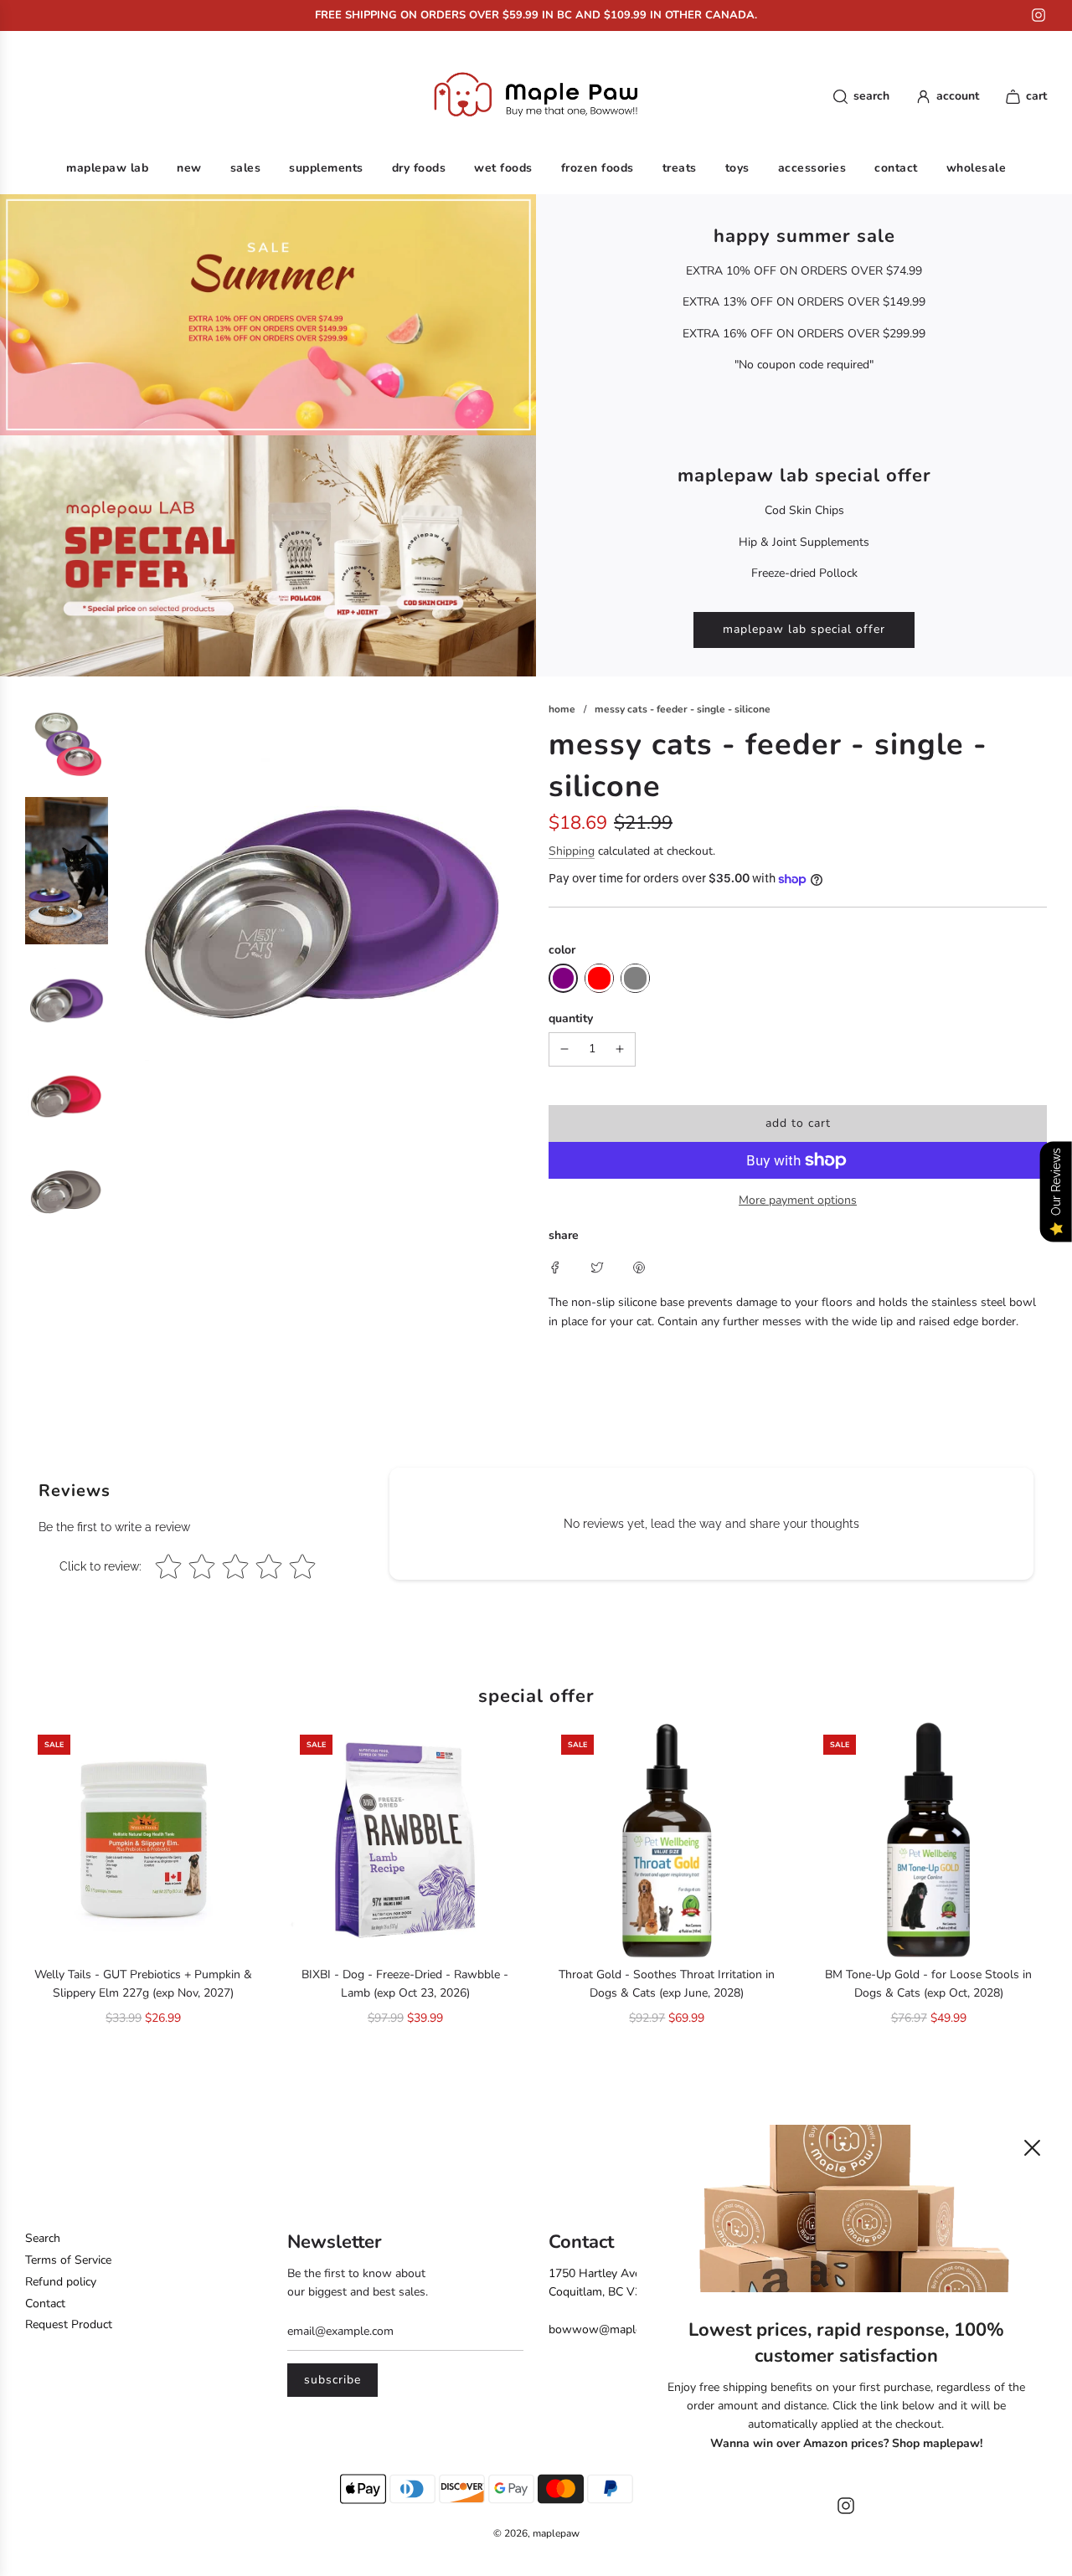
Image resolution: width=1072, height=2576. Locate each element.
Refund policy (61, 2282)
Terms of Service (68, 2260)
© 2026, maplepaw (536, 2533)
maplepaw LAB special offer (804, 629)
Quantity (571, 1018)
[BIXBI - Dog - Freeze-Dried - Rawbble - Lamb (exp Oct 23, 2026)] (406, 1841)
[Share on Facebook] (555, 1267)
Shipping (572, 851)
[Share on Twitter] (597, 1267)
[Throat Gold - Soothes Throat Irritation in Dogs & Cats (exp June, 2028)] (667, 1841)
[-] (564, 1049)
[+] (620, 1049)
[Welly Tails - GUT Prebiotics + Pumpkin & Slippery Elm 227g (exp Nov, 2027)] (144, 1841)
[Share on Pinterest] (639, 1267)
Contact (45, 2303)
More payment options (798, 1200)
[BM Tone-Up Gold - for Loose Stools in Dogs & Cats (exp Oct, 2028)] (929, 1841)
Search (43, 2238)
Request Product (69, 2324)
